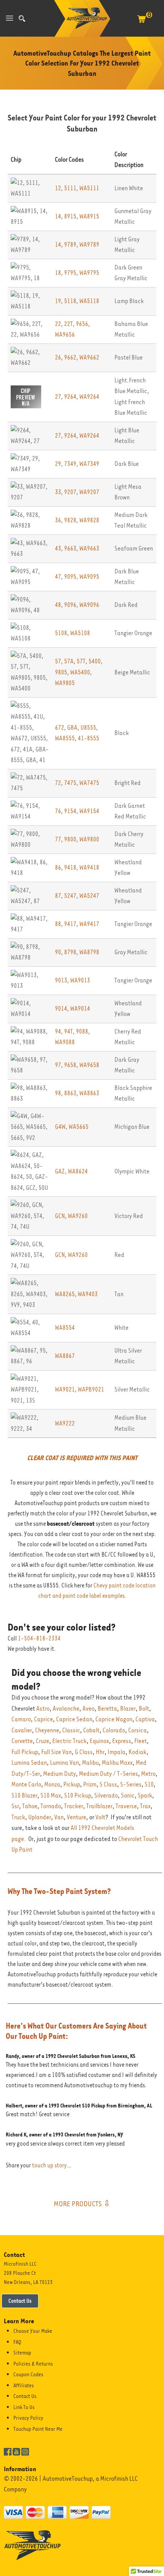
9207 (70, 492)
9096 (70, 605)
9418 (70, 867)
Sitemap (22, 2353)
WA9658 (89, 1065)
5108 (61, 633)
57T (81, 661)
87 (58, 896)
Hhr (100, 1752)
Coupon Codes (28, 2374)
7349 (70, 464)
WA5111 (89, 188)
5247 (70, 896)
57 (58, 661)
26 (58, 357)
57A (69, 661)
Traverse (126, 1806)
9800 (70, 839)
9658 (70, 1065)
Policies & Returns (33, 2364)
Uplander (40, 1817)
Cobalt (91, 1730)
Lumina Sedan (29, 1763)
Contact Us (20, 2301)
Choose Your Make (33, 2331)
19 (58, 301)
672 (59, 728)
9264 (70, 397)
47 (58, 577)
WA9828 (89, 520)
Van (59, 1817)
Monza (52, 1784)
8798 (70, 952)
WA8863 (89, 1093)
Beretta (107, 1709)
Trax (145, 1806)
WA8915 (89, 216)
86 (58, 867)
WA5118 (89, 301)
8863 (70, 1093)
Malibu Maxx (117, 1763)
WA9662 (89, 357)
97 (58, 1065)
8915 (70, 216)
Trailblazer (99, 1806)
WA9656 (65, 335)
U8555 (88, 728)
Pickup (72, 1784)
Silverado (106, 1795)
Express (122, 1741)
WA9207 (89, 492)
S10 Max (51, 1795)
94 (58, 1031)
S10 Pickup (78, 1795)
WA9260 (78, 1216)
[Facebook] (8, 2451)
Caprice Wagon (114, 1719)
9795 (70, 273)
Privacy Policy (28, 2418)
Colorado (114, 1730)
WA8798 (89, 952)
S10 (149, 1784)
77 (58, 839)
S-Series (131, 1784)
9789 (70, 245)
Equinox (99, 1741)
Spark (145, 1795)
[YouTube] (16, 2451)
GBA (72, 728)
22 (58, 324)
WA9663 (89, 548)
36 (58, 520)
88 (58, 924)
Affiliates (24, 2385)
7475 (70, 783)
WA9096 (89, 605)
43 (58, 548)
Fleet (141, 1741)
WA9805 (65, 683)
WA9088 (65, 1042)
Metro (148, 1774)
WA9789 (89, 245)
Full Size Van (56, 1752)
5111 (70, 188)
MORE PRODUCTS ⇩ (82, 2204)
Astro (43, 1709)
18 (58, 273)
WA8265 (65, 1294)
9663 (70, 548)
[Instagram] (25, 2451)
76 (58, 811)
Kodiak (137, 1752)
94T (68, 1031)
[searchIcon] (22, 18)
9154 (70, 811)
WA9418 (89, 867)
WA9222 (65, 1423)
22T (68, 324)
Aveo (88, 1709)
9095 (70, 577)
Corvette (22, 1741)
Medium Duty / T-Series (109, 1774)
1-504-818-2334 (39, 1639)
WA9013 (80, 980)
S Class (108, 1784)
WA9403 (88, 1294)
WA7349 (89, 464)
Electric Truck (69, 1741)
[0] (141, 23)
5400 (95, 661)
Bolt (144, 1709)
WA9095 (89, 577)
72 (58, 783)
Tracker (74, 1806)
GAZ (60, 1171)
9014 (61, 1009)
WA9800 (89, 839)
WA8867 (65, 1356)
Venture (76, 1817)
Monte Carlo (26, 1784)
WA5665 (79, 1127)
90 (58, 952)
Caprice (43, 1719)
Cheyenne (47, 1730)
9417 (70, 924)
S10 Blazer (24, 1795)
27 (58, 397)
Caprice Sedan (74, 1719)
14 (58, 216)
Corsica (137, 1730)
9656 (82, 324)
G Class (84, 1752)
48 (58, 605)
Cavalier (22, 1730)
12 (58, 188)
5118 (70, 301)
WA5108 (80, 633)
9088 (82, 1031)
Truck (18, 1817)
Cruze (43, 1741)
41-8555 (88, 738)
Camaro (21, 1719)
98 (58, 1093)
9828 (70, 520)
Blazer (128, 1709)
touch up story (49, 2165)
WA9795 (89, 273)
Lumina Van (64, 1763)
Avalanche (66, 1709)
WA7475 (89, 783)
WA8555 (65, 738)
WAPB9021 (91, 1389)
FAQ (17, 2342)
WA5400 (80, 672)
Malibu (90, 1763)
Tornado (51, 1806)
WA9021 (65, 1389)
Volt (100, 1817)
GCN (60, 1216)
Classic (71, 1730)
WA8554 (65, 1328)
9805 (61, 672)
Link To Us (24, 2407)
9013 (61, 980)
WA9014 (80, 1009)
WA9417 (89, 924)
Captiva (145, 1719)
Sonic (128, 1795)
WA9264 (89, 397)
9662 (70, 357)
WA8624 (78, 1171)
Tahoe (30, 1806)
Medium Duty (59, 1774)
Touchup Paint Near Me (38, 2429)
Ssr (15, 1806)
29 (58, 464)
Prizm (90, 1784)
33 (58, 492)
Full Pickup (25, 1752)
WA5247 (89, 896)
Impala (117, 1752)
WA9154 (89, 811)
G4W (60, 1127)
